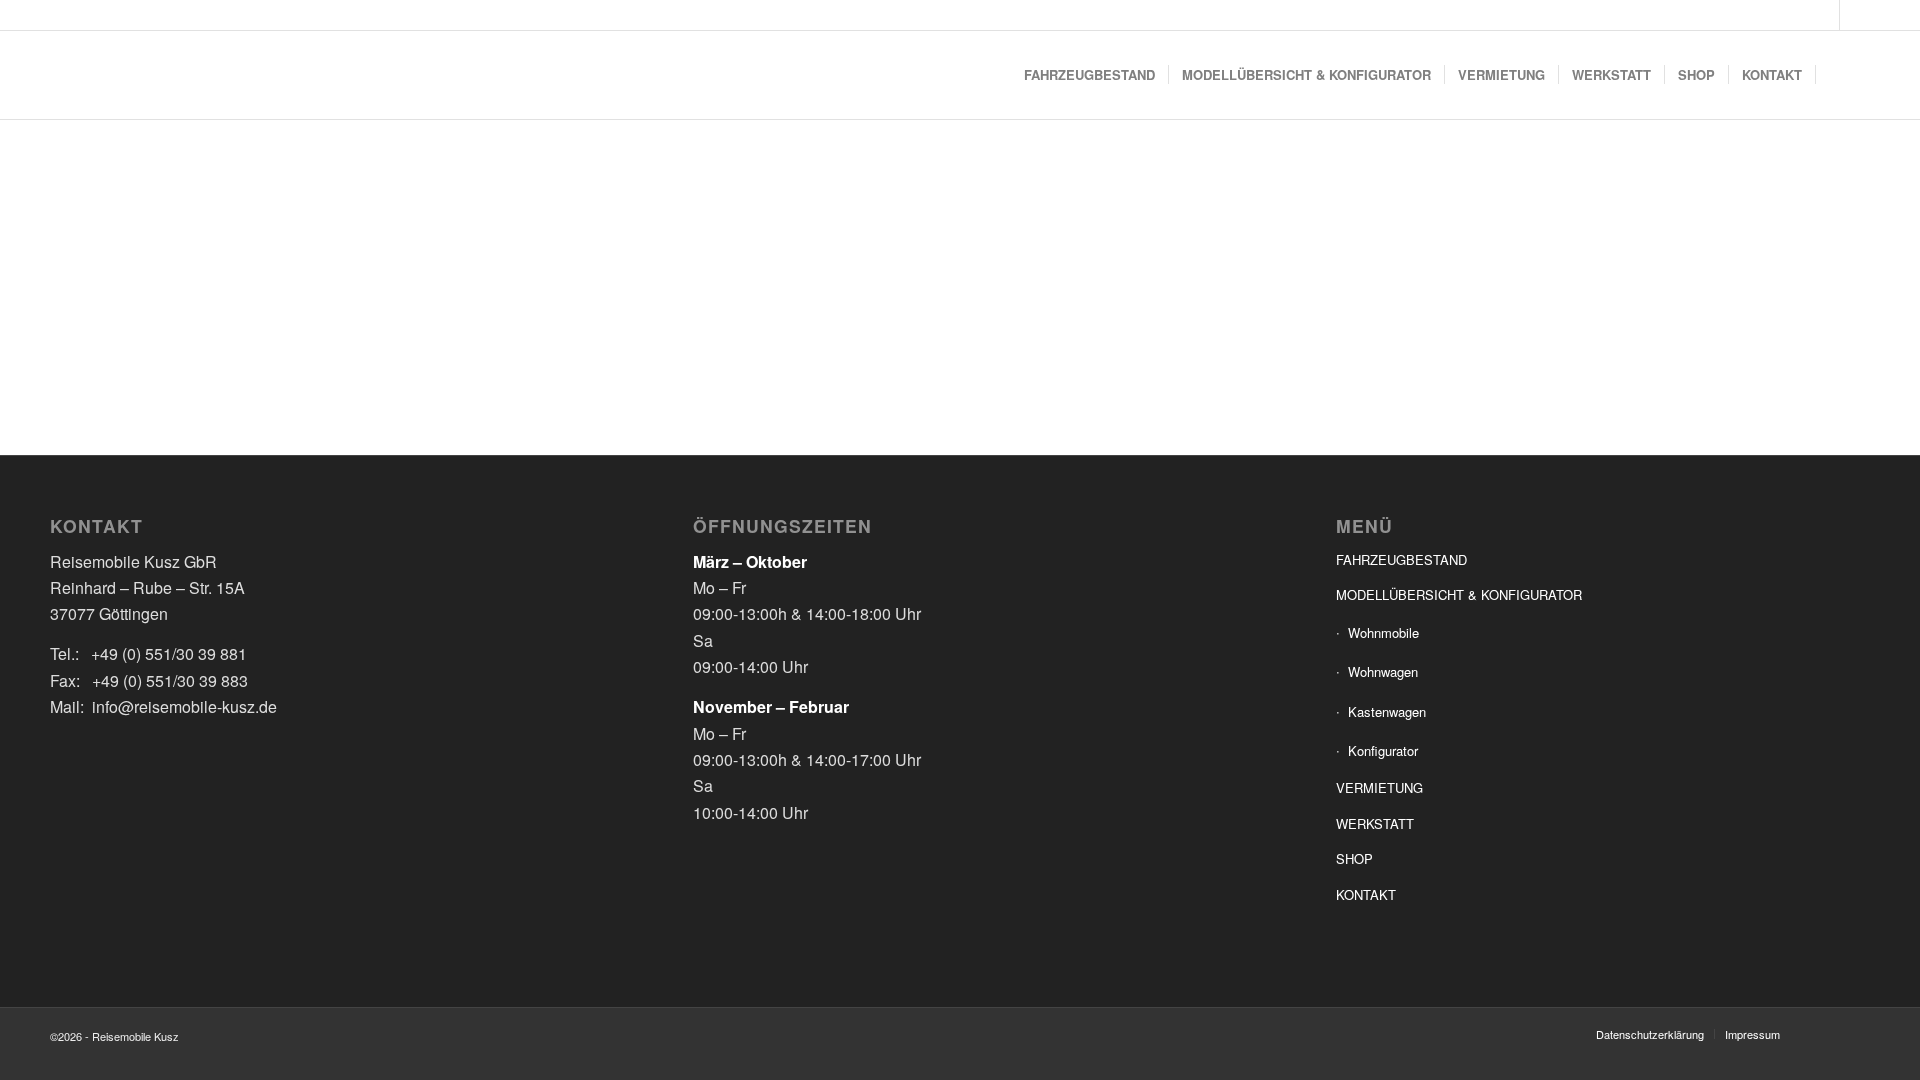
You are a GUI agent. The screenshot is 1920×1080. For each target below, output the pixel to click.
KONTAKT (1366, 894)
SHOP (1354, 858)
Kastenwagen (1387, 711)
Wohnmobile (1383, 632)
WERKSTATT (1375, 823)
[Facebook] (1824, 15)
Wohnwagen (1383, 671)
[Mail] (1855, 15)
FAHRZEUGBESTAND (1401, 559)
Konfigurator (1383, 750)
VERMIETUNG (1379, 787)
